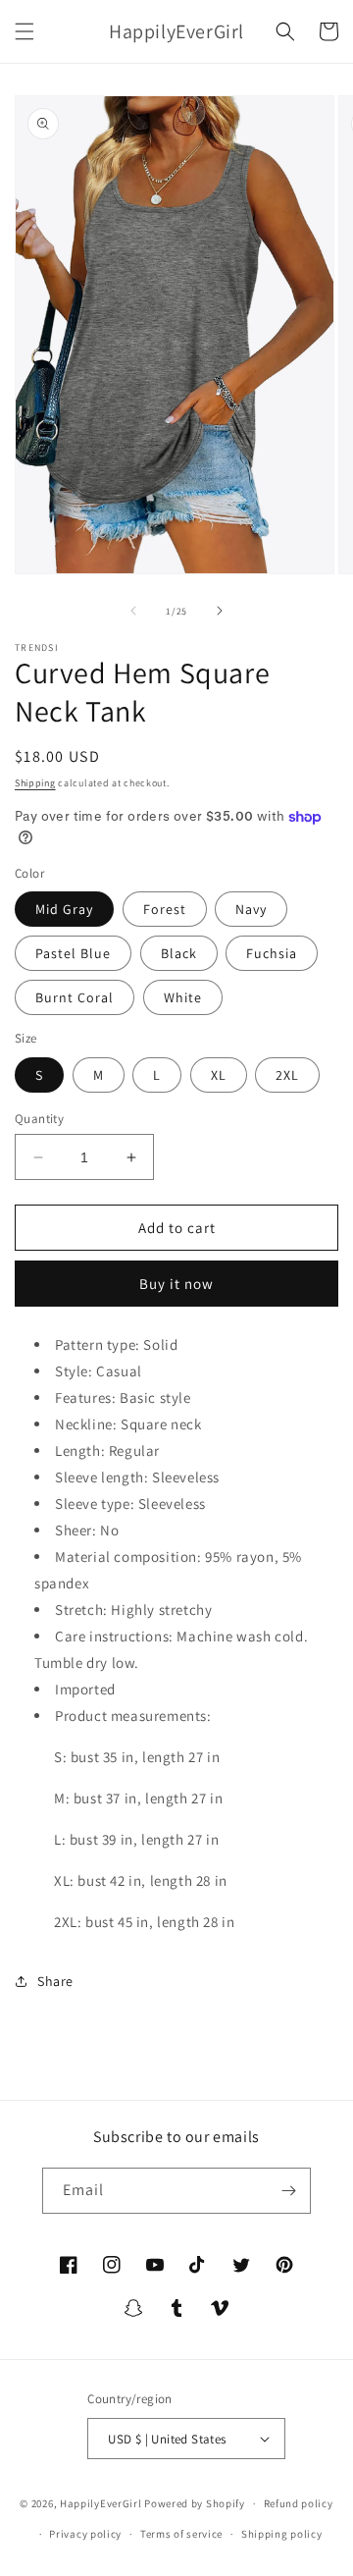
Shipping (35, 783)
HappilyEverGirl (101, 2503)
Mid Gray (64, 909)
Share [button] (55, 1981)
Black (179, 953)
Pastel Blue (73, 953)
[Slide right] (220, 611)
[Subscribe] (288, 2191)
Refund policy (299, 2503)
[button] (25, 31)
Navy (251, 909)
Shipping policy (282, 2534)
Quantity (39, 1119)
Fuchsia (272, 953)
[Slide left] (133, 611)
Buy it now (176, 1284)
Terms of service (181, 2534)
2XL (287, 1075)
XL (219, 1075)
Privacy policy (85, 2534)
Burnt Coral (75, 997)
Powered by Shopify (195, 2503)
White (183, 997)
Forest (165, 909)
